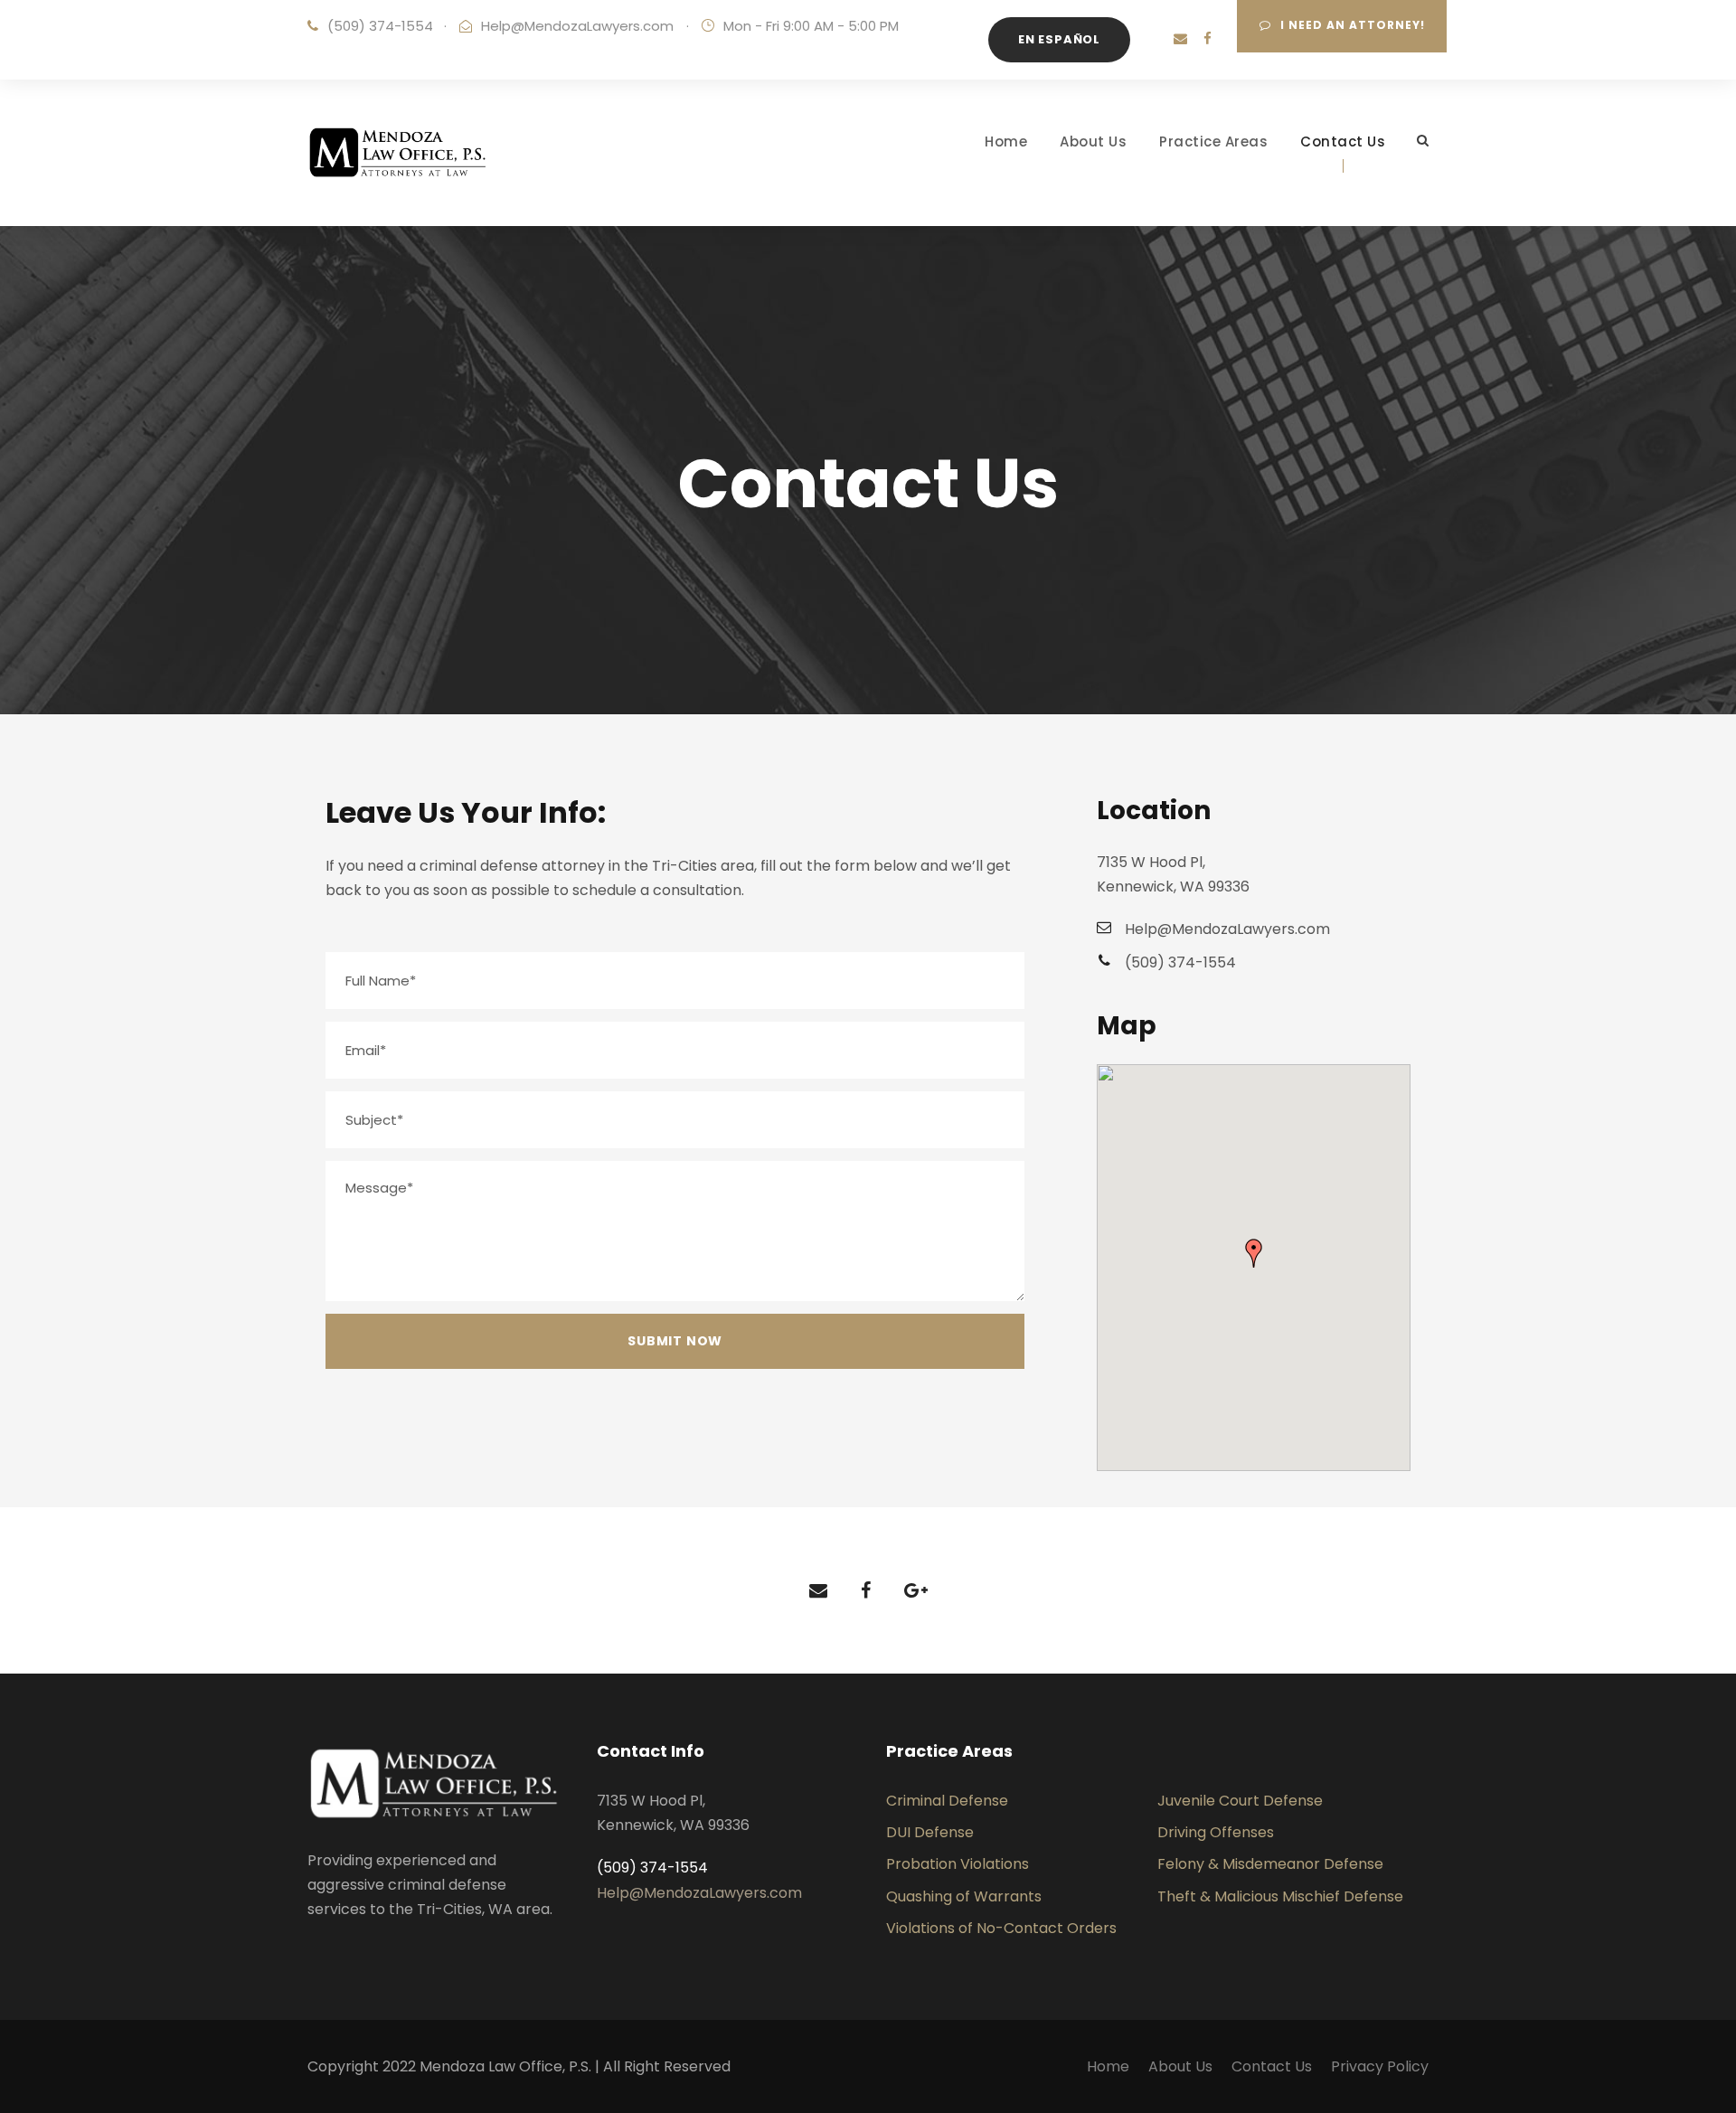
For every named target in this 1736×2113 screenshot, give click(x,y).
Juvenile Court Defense (1240, 1801)
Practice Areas (1213, 141)
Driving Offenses (1216, 1832)
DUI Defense (930, 1832)
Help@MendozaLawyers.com (577, 26)
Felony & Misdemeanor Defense (1270, 1864)
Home (1006, 141)
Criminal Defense (947, 1801)
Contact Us (1343, 141)
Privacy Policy (1380, 2066)
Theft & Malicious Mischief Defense (1280, 1896)
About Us (1093, 141)
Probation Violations (958, 1864)
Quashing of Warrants (964, 1896)
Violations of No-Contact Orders (1001, 1928)
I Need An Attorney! (1353, 25)
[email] (1180, 38)
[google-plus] (916, 1590)
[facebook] (1208, 38)
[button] (1254, 1253)
